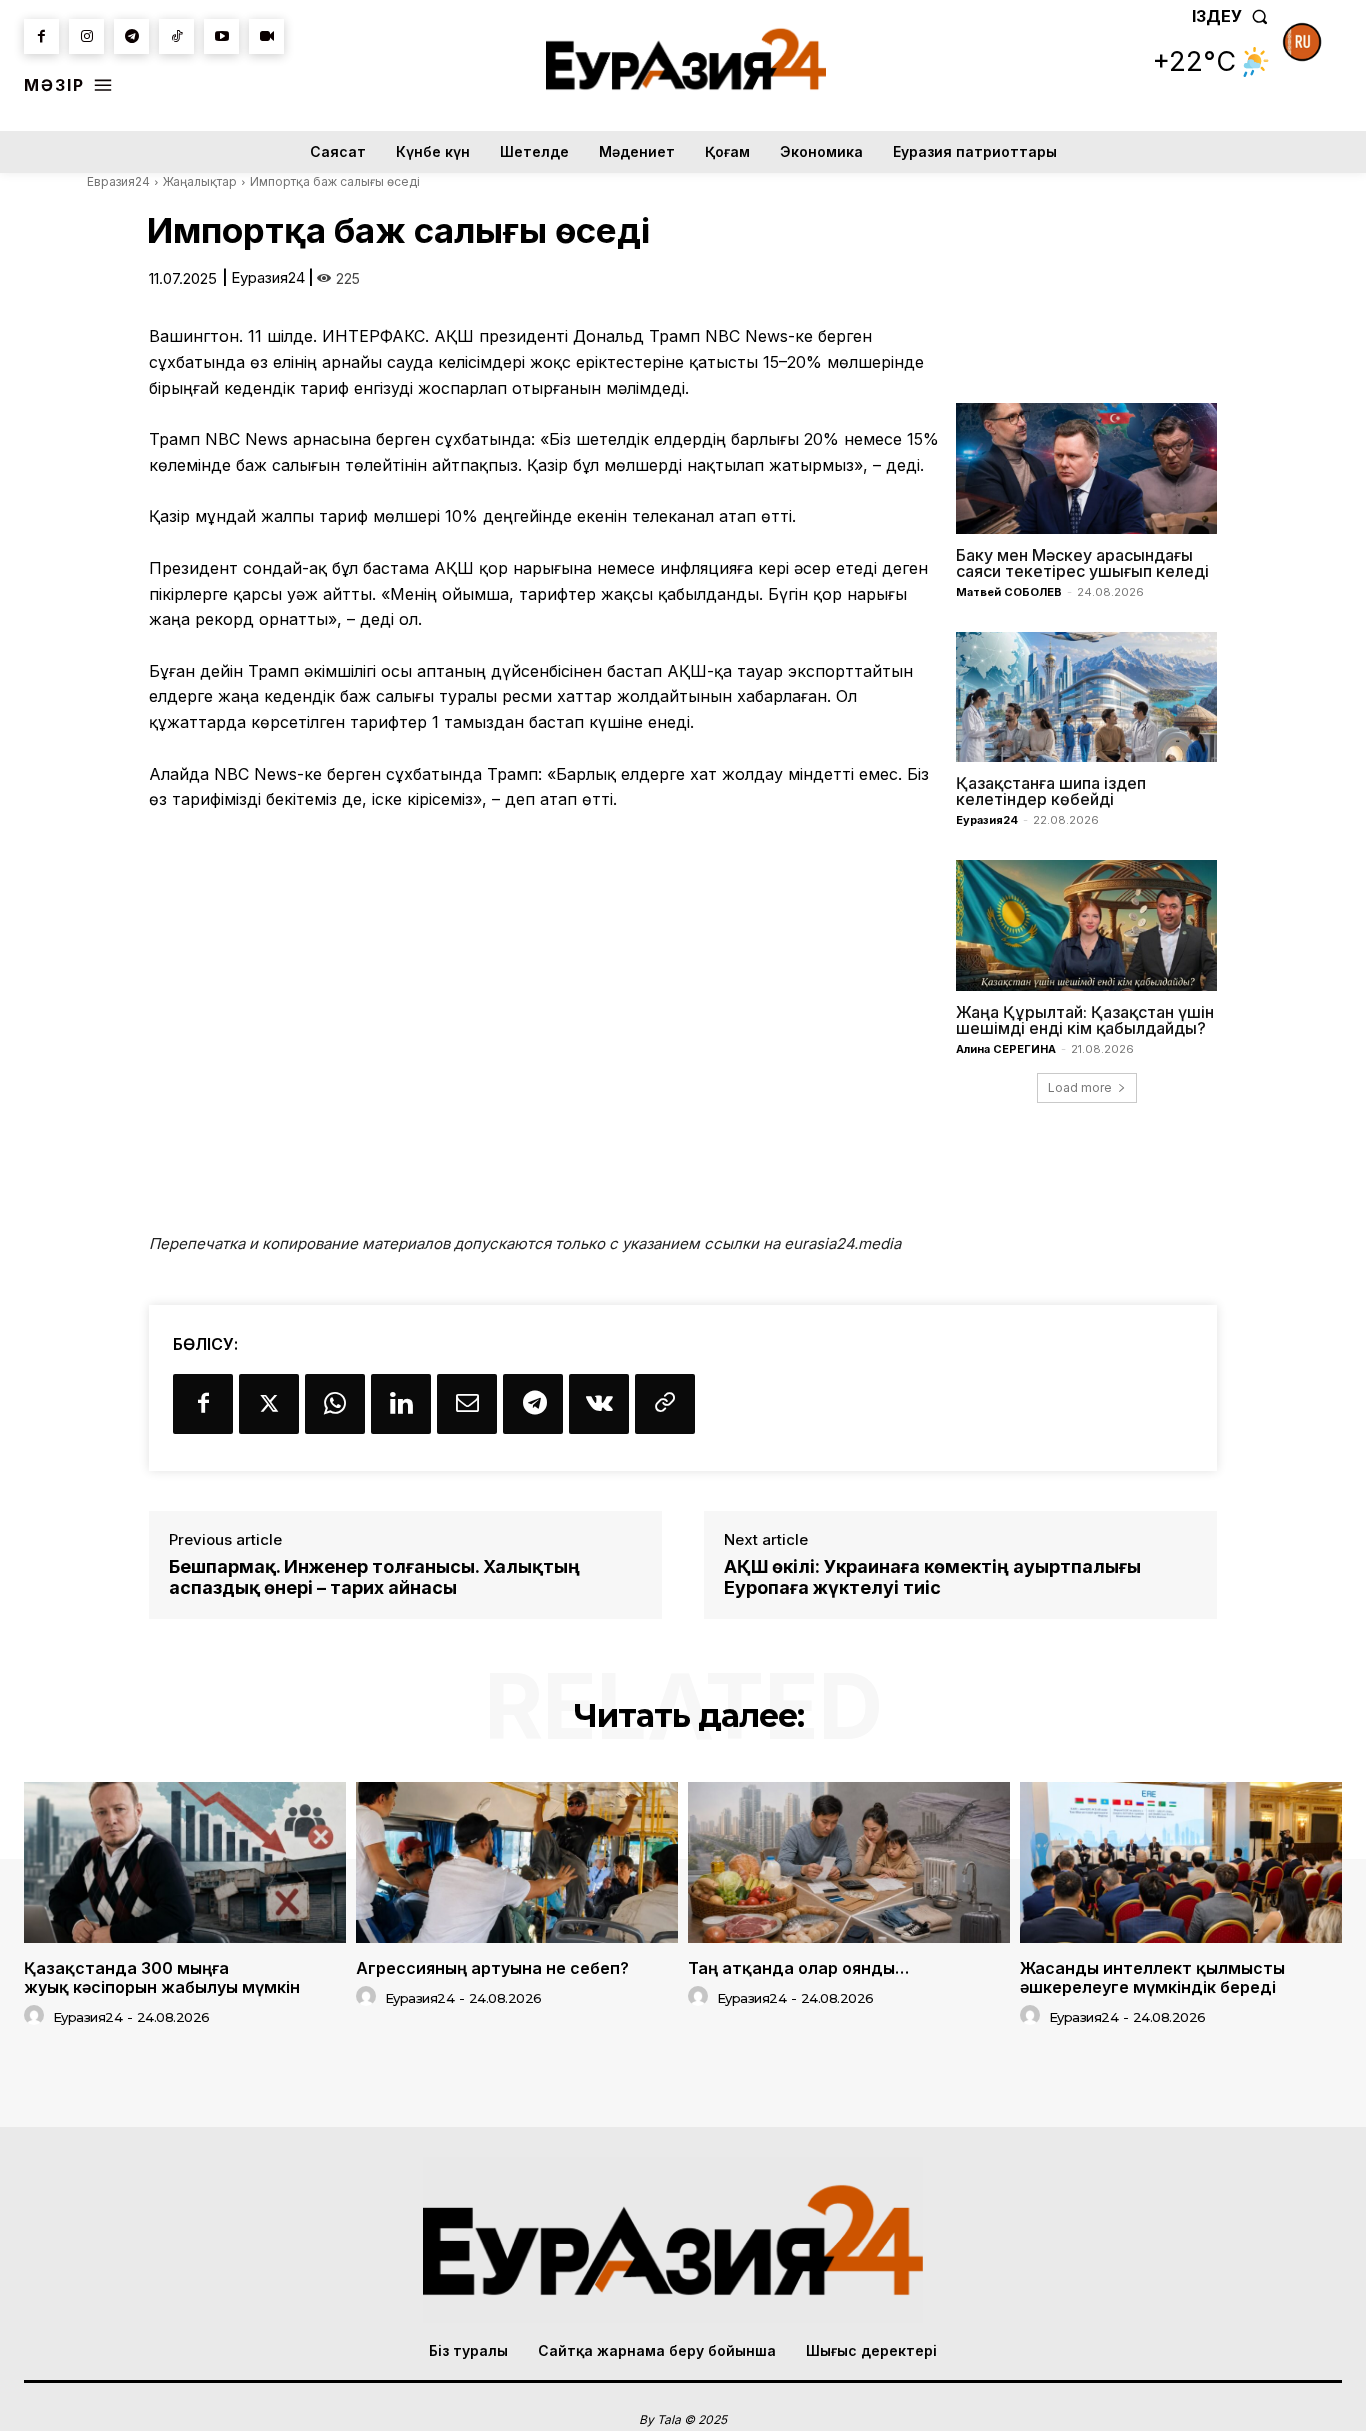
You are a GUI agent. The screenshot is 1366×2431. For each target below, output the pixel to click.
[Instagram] (86, 36)
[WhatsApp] (335, 1404)
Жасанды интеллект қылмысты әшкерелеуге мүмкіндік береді (1152, 1977)
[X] (269, 1404)
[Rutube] (266, 36)
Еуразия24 (268, 278)
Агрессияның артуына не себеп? (492, 1968)
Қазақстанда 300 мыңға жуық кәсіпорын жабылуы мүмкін (162, 1977)
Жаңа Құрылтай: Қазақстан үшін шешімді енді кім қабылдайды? (1085, 1020)
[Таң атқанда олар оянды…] (849, 1862)
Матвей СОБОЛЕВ (1009, 592)
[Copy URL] (665, 1404)
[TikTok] (176, 36)
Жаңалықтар (200, 181)
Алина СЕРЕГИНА (1006, 1049)
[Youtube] (221, 36)
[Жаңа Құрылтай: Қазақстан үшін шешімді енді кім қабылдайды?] (1086, 925)
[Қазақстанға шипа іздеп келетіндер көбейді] (1086, 697)
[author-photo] (37, 2016)
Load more (1080, 1087)
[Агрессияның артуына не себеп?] (517, 1862)
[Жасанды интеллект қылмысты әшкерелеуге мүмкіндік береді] (1181, 1862)
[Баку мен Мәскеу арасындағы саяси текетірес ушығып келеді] (1086, 468)
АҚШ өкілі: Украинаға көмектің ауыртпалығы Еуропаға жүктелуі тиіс (932, 1577)
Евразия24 (118, 181)
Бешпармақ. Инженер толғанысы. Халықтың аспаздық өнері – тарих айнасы (374, 1577)
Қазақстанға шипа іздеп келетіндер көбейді (1051, 791)
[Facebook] (41, 36)
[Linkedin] (401, 1404)
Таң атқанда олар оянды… (798, 1968)
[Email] (467, 1404)
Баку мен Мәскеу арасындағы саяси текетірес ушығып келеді (1082, 563)
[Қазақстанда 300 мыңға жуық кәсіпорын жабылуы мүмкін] (185, 1862)
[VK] (599, 1404)
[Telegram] (131, 36)
